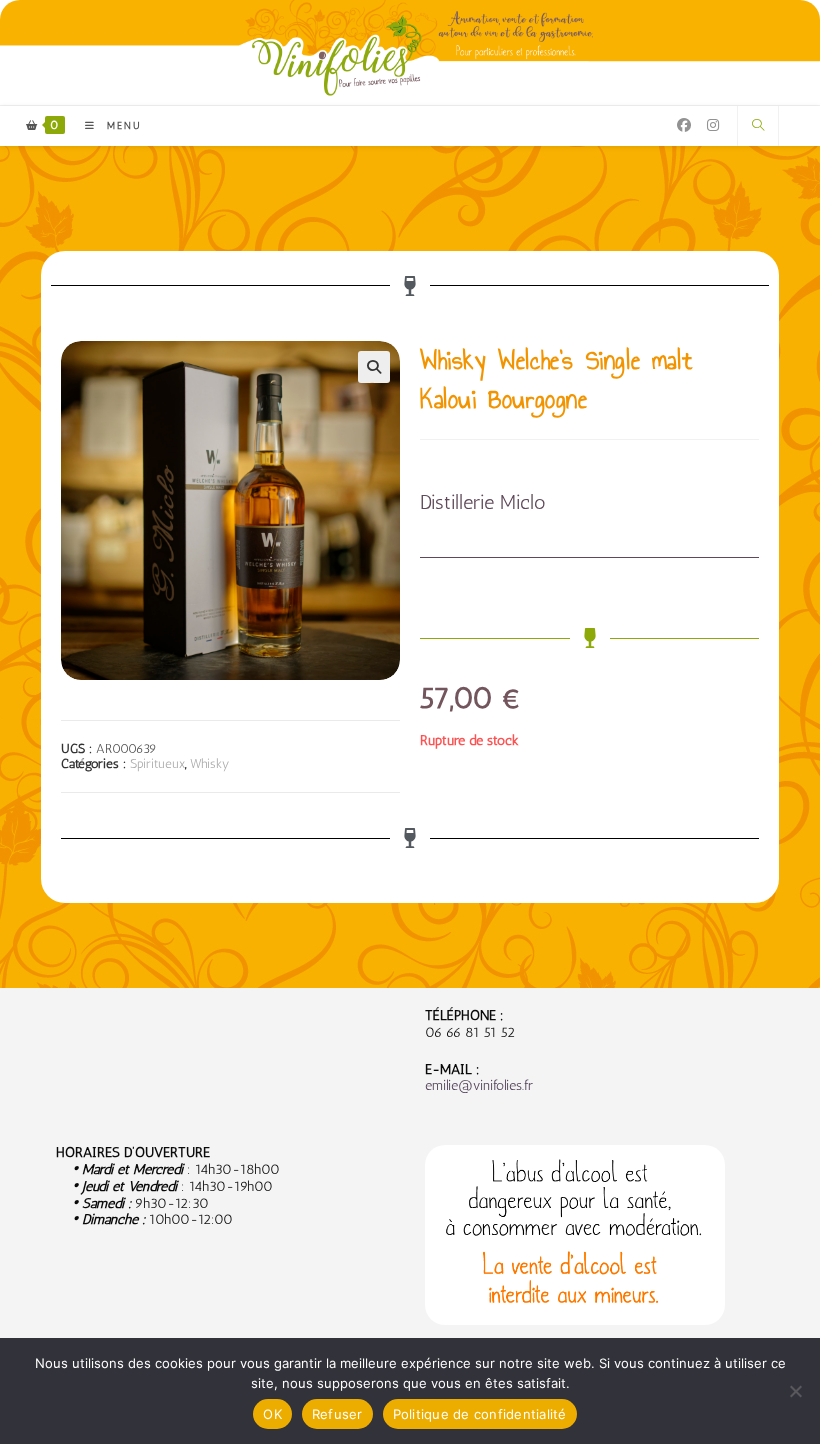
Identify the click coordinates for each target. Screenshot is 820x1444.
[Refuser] (795, 1391)
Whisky (209, 763)
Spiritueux (157, 763)
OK (272, 1414)
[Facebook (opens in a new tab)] (684, 125)
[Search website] (758, 126)
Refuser (337, 1414)
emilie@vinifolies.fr (479, 1085)
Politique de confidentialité (480, 1414)
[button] (374, 367)
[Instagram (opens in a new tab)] (713, 125)
